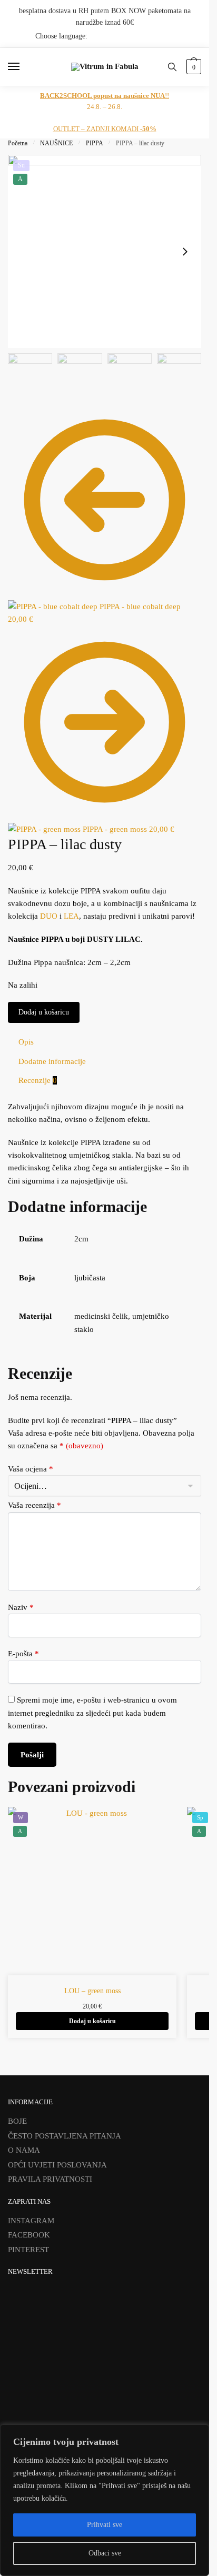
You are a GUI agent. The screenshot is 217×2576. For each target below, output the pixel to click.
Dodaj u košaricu (44, 1012)
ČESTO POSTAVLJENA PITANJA (65, 2136)
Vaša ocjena (31, 1469)
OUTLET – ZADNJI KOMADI (105, 129)
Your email (36, 2393)
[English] (167, 36)
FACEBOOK (29, 2235)
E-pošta (23, 1654)
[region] (105, 2500)
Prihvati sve (105, 2525)
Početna (18, 143)
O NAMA (24, 2150)
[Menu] (24, 67)
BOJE (17, 2121)
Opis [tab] (26, 1042)
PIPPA (95, 143)
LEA (71, 916)
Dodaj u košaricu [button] (92, 2021)
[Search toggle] (172, 67)
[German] (181, 36)
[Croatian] (154, 36)
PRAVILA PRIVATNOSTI (50, 2179)
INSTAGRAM (31, 2221)
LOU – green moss (92, 1991)
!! (105, 96)
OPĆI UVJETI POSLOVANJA (57, 2165)
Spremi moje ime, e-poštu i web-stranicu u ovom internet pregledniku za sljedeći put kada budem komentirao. (92, 1713)
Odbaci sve (105, 2553)
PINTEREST (28, 2250)
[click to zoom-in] (105, 251)
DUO (49, 916)
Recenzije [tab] (38, 1080)
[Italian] (195, 36)
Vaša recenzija (34, 1505)
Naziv (21, 1607)
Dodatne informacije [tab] (52, 1061)
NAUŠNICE (56, 143)
